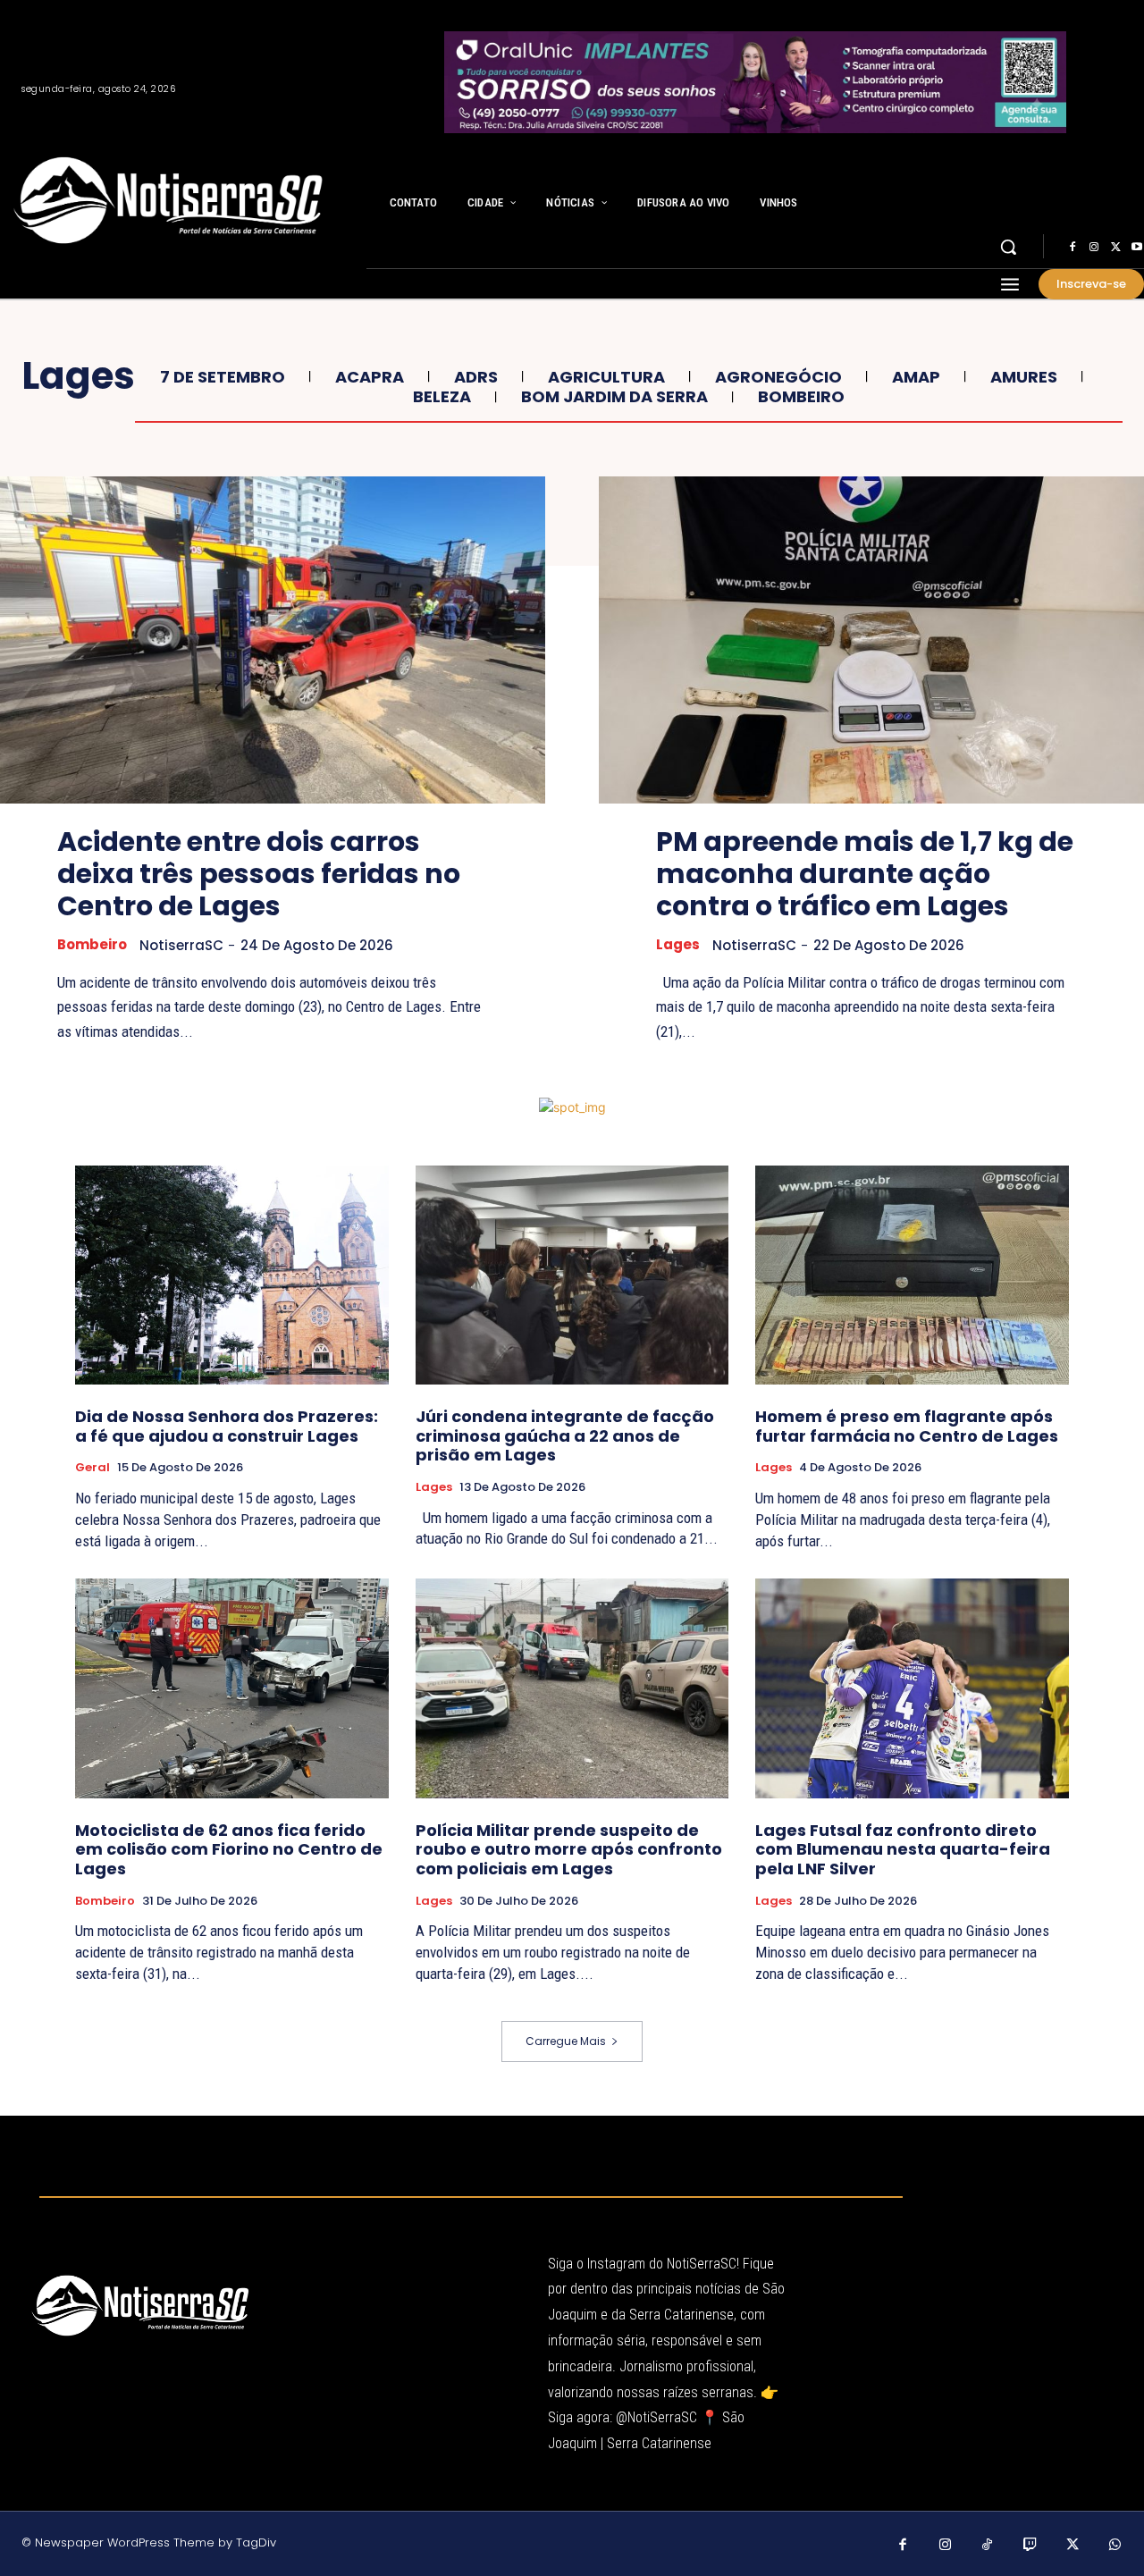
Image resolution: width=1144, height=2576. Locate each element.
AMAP (916, 377)
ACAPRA (370, 377)
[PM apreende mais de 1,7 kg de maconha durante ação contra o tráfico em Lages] (871, 640)
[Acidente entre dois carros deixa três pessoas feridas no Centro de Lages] (273, 640)
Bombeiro (801, 397)
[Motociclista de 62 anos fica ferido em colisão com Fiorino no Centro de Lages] (232, 1688)
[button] (1008, 247)
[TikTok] (988, 2546)
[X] (1115, 248)
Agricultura (606, 377)
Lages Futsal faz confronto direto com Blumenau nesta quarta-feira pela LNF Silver (903, 1849)
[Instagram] (1094, 248)
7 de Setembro (223, 377)
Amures (1024, 377)
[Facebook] (1072, 248)
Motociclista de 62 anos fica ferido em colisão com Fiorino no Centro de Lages (229, 1849)
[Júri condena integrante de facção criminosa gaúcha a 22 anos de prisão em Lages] (572, 1275)
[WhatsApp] (1115, 2546)
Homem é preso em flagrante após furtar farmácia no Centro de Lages (907, 1426)
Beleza (442, 397)
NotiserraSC (181, 945)
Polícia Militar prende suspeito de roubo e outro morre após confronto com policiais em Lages (569, 1849)
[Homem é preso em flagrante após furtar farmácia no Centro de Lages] (912, 1275)
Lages (678, 945)
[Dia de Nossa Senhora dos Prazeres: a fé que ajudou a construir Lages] (232, 1275)
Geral (93, 1468)
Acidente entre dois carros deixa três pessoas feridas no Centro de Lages (259, 874)
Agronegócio (778, 377)
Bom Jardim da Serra (614, 397)
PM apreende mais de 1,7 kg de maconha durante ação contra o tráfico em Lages (865, 874)
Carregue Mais (566, 2041)
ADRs (476, 377)
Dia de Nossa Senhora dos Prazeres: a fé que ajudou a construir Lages (227, 1426)
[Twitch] (1030, 2546)
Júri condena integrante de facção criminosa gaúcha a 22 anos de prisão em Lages (565, 1435)
